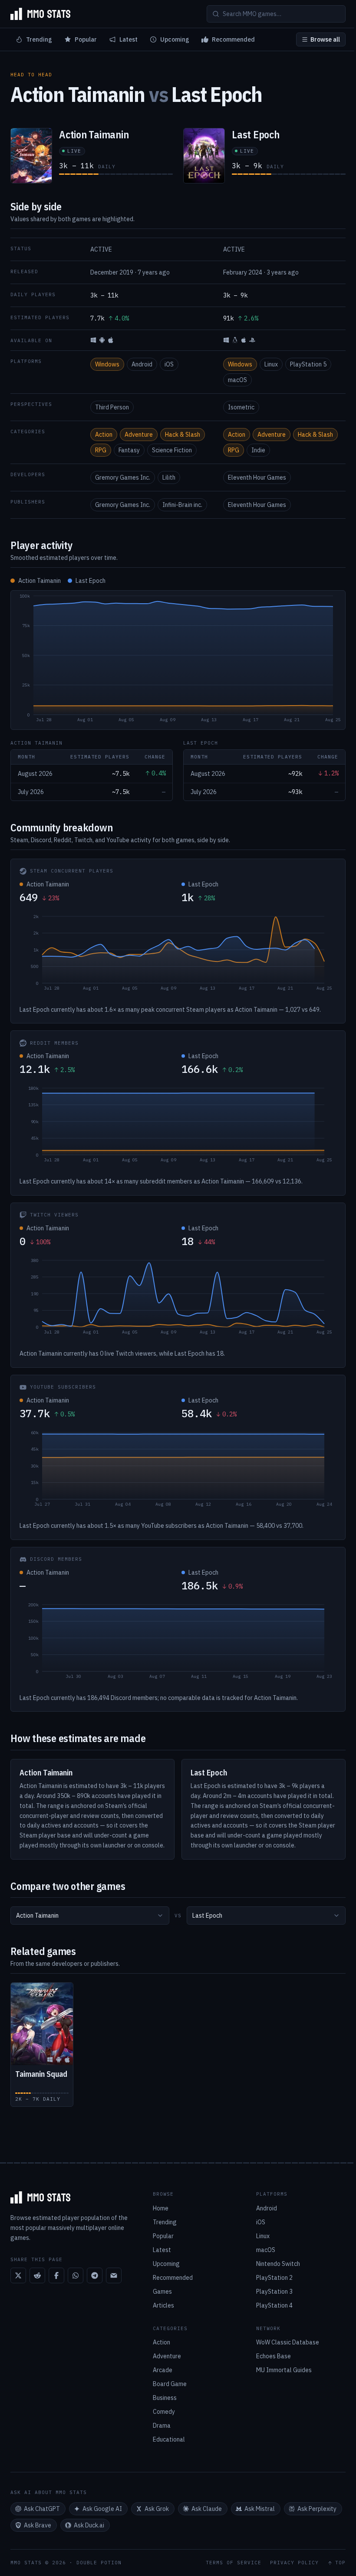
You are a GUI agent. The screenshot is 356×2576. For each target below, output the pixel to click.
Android (142, 364)
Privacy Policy (294, 2563)
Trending (39, 39)
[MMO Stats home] (40, 14)
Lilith (169, 477)
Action (104, 435)
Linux (271, 364)
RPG (101, 450)
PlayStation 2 (274, 2278)
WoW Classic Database (288, 2342)
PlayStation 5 (308, 364)
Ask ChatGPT (42, 2509)
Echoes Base (274, 2356)
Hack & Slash (183, 435)
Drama (162, 2426)
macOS (237, 380)
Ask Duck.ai (89, 2525)
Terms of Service (234, 2563)
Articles (163, 2305)
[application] (178, 660)
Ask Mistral (260, 2509)
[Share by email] (114, 2275)
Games (162, 2292)
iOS (169, 364)
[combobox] (90, 1916)
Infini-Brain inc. (182, 505)
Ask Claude (207, 2509)
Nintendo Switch (278, 2264)
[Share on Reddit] (37, 2275)
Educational (169, 2439)
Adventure (139, 435)
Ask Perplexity (317, 2509)
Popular (86, 39)
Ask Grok (157, 2509)
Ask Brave (38, 2525)
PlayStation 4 (274, 2305)
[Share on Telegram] (95, 2275)
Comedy (164, 2412)
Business (165, 2398)
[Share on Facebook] (56, 2275)
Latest (129, 39)
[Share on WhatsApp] (76, 2275)
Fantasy (129, 450)
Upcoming (175, 39)
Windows (107, 364)
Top (340, 2563)
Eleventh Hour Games (257, 477)
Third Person (112, 407)
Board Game (170, 2384)
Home (161, 2208)
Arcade (163, 2370)
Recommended (233, 39)
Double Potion (99, 2563)
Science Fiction (172, 450)
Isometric (241, 407)
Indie (258, 450)
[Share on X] (18, 2275)
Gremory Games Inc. (123, 477)
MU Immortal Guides (284, 2370)
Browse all (325, 39)
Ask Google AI (102, 2509)
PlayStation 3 (274, 2292)
